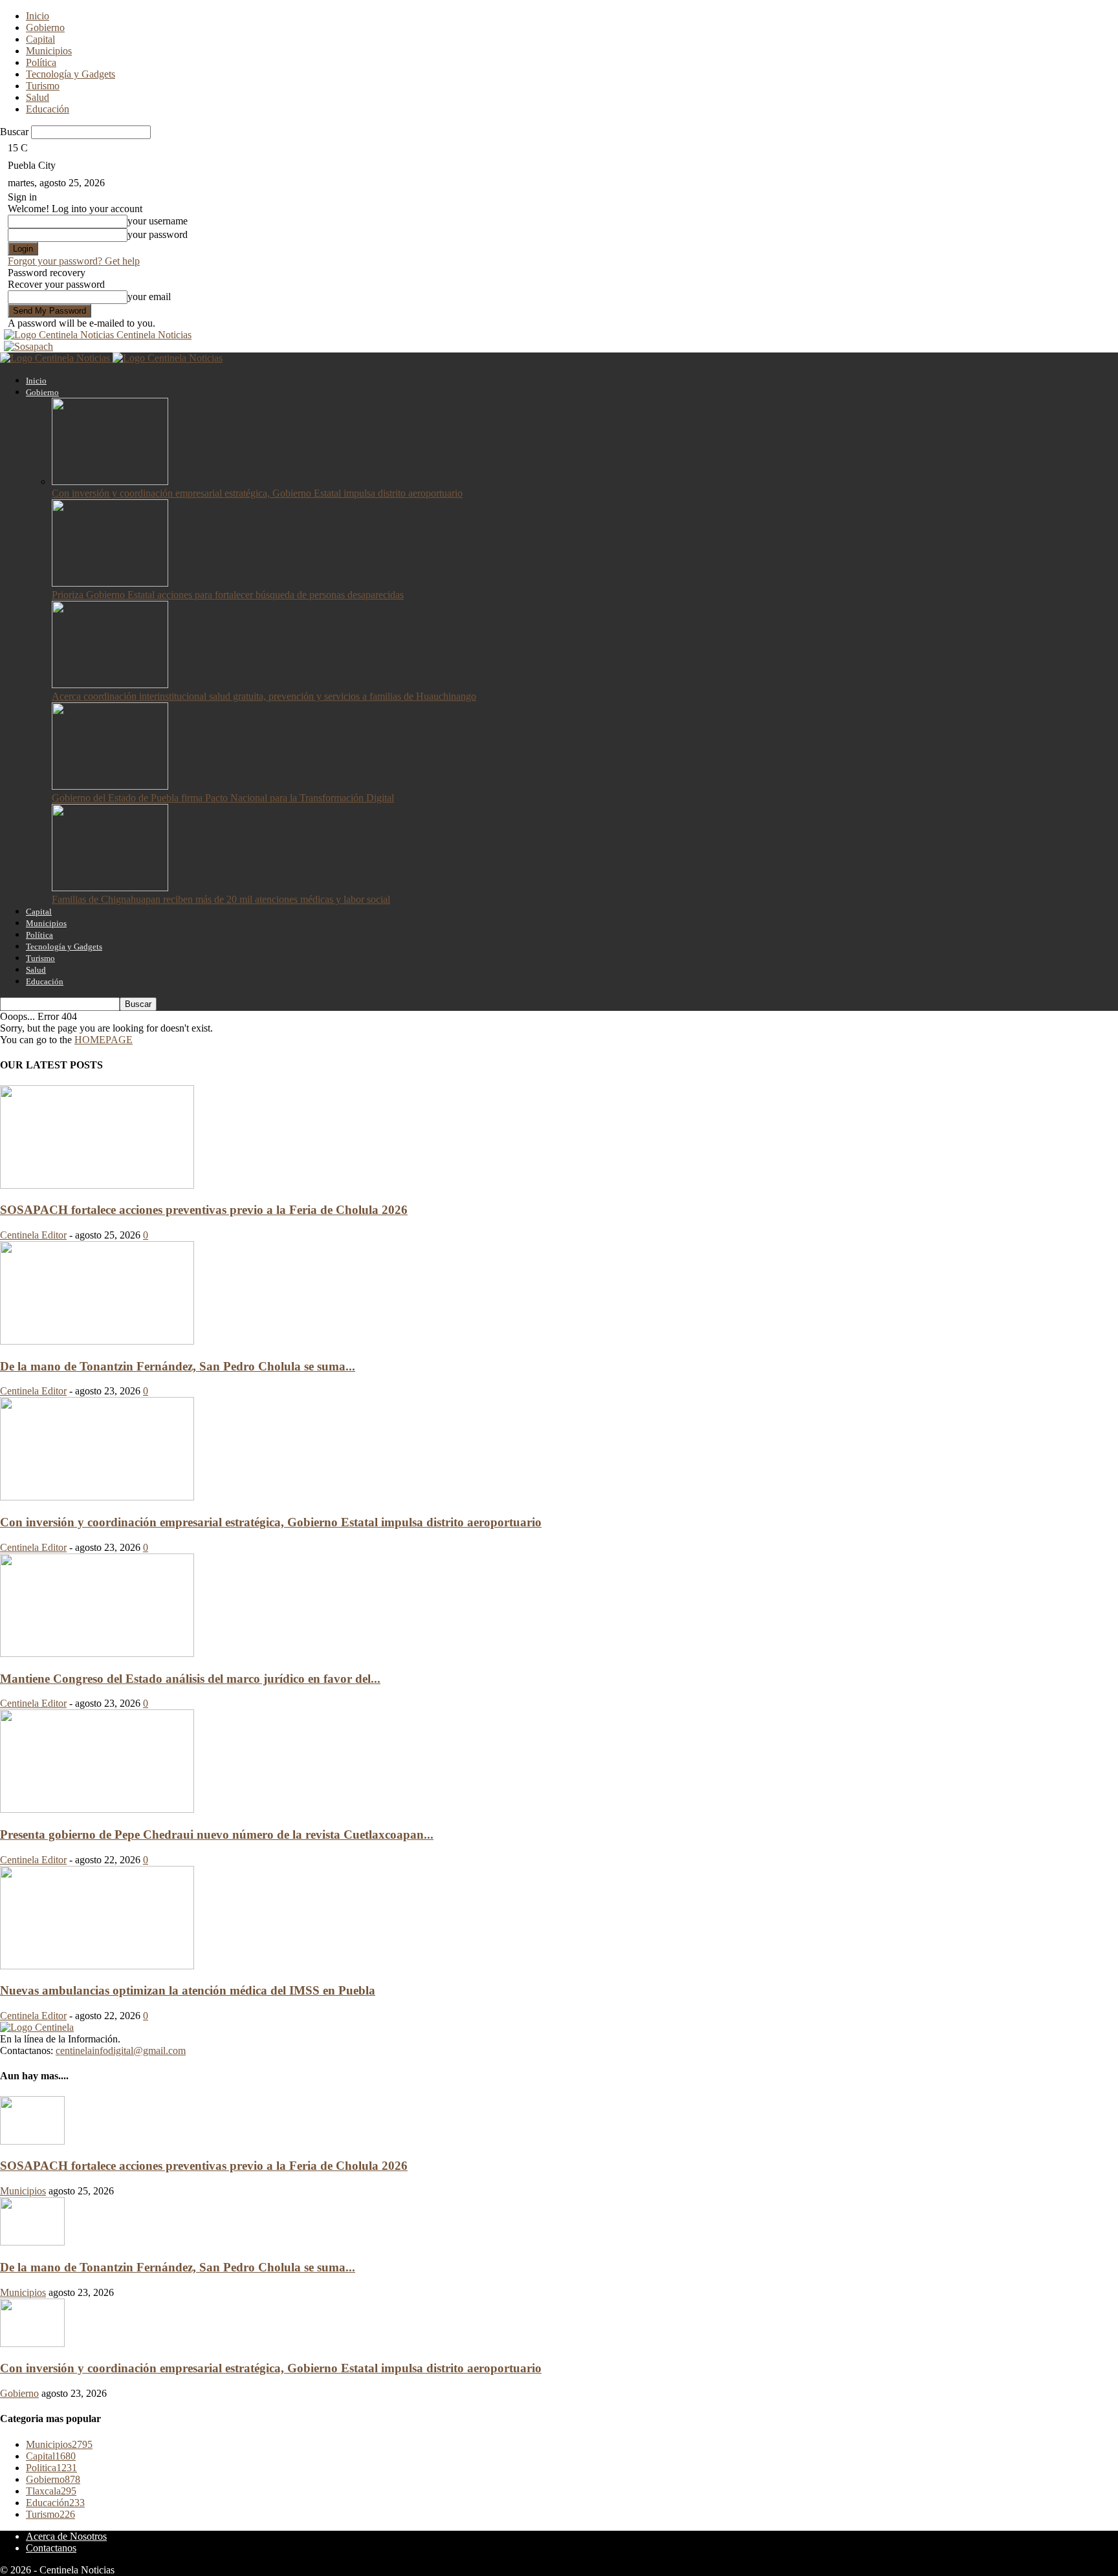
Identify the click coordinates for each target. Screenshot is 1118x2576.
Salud (38, 97)
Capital (40, 39)
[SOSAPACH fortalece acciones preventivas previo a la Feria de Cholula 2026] (97, 1185)
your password (158, 234)
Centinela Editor (33, 1235)
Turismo (43, 86)
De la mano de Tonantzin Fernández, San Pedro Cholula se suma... (178, 1366)
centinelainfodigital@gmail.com (121, 2051)
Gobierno (45, 27)
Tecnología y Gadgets (71, 74)
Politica (51, 2468)
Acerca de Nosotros (66, 2536)
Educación (48, 109)
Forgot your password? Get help (74, 261)
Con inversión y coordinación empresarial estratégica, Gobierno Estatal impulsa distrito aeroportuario (257, 493)
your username (158, 221)
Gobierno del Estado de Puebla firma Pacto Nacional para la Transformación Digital (223, 798)
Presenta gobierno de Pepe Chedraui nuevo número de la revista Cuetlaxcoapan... (217, 1835)
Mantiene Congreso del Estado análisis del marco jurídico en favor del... (190, 1679)
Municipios (49, 51)
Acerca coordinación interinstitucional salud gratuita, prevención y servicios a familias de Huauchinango (264, 696)
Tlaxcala (51, 2491)
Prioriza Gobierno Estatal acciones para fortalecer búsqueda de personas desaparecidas (228, 595)
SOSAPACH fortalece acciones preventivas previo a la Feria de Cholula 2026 (204, 1210)
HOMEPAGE (104, 1040)
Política (41, 62)
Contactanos (51, 2548)
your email (149, 297)
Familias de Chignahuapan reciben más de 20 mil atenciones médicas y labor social (221, 899)
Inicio (38, 16)
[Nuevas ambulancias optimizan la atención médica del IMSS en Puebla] (97, 1966)
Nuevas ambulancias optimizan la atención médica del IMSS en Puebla (188, 1990)
